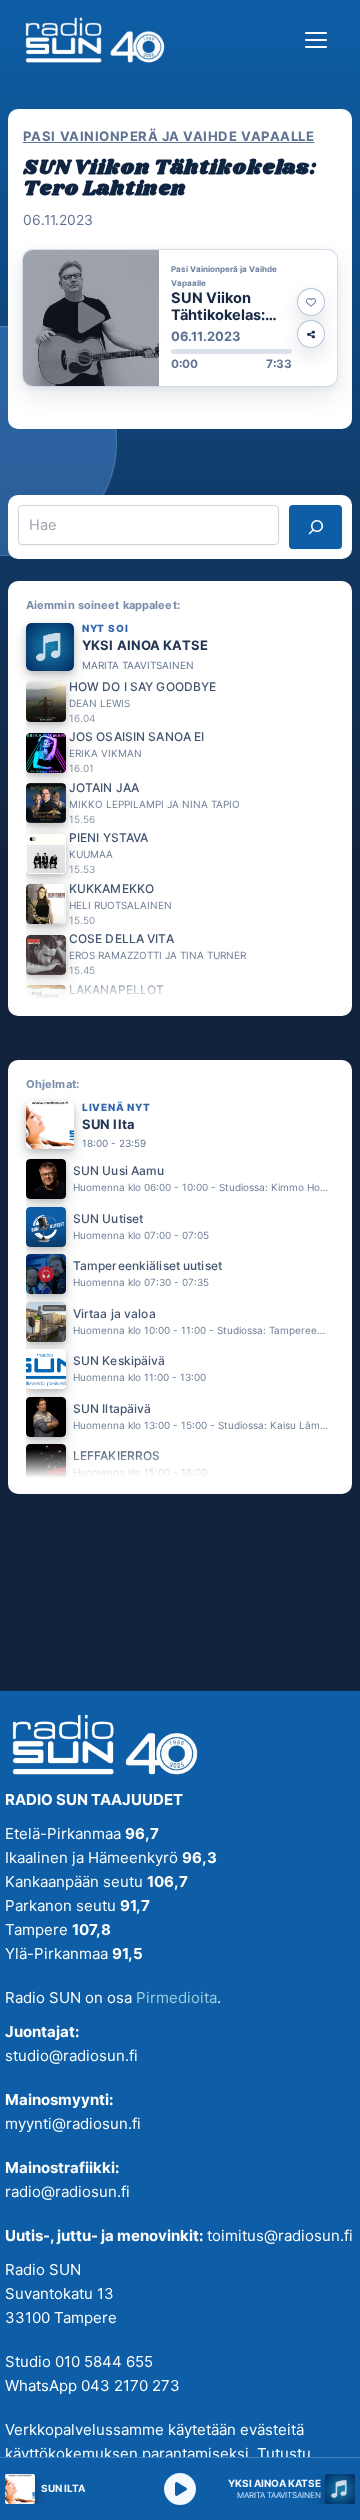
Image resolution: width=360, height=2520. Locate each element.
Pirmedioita (176, 1997)
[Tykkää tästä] (311, 302)
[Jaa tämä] (311, 334)
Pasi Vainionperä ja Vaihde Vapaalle (168, 136)
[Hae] (315, 527)
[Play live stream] (180, 2489)
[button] (180, 318)
